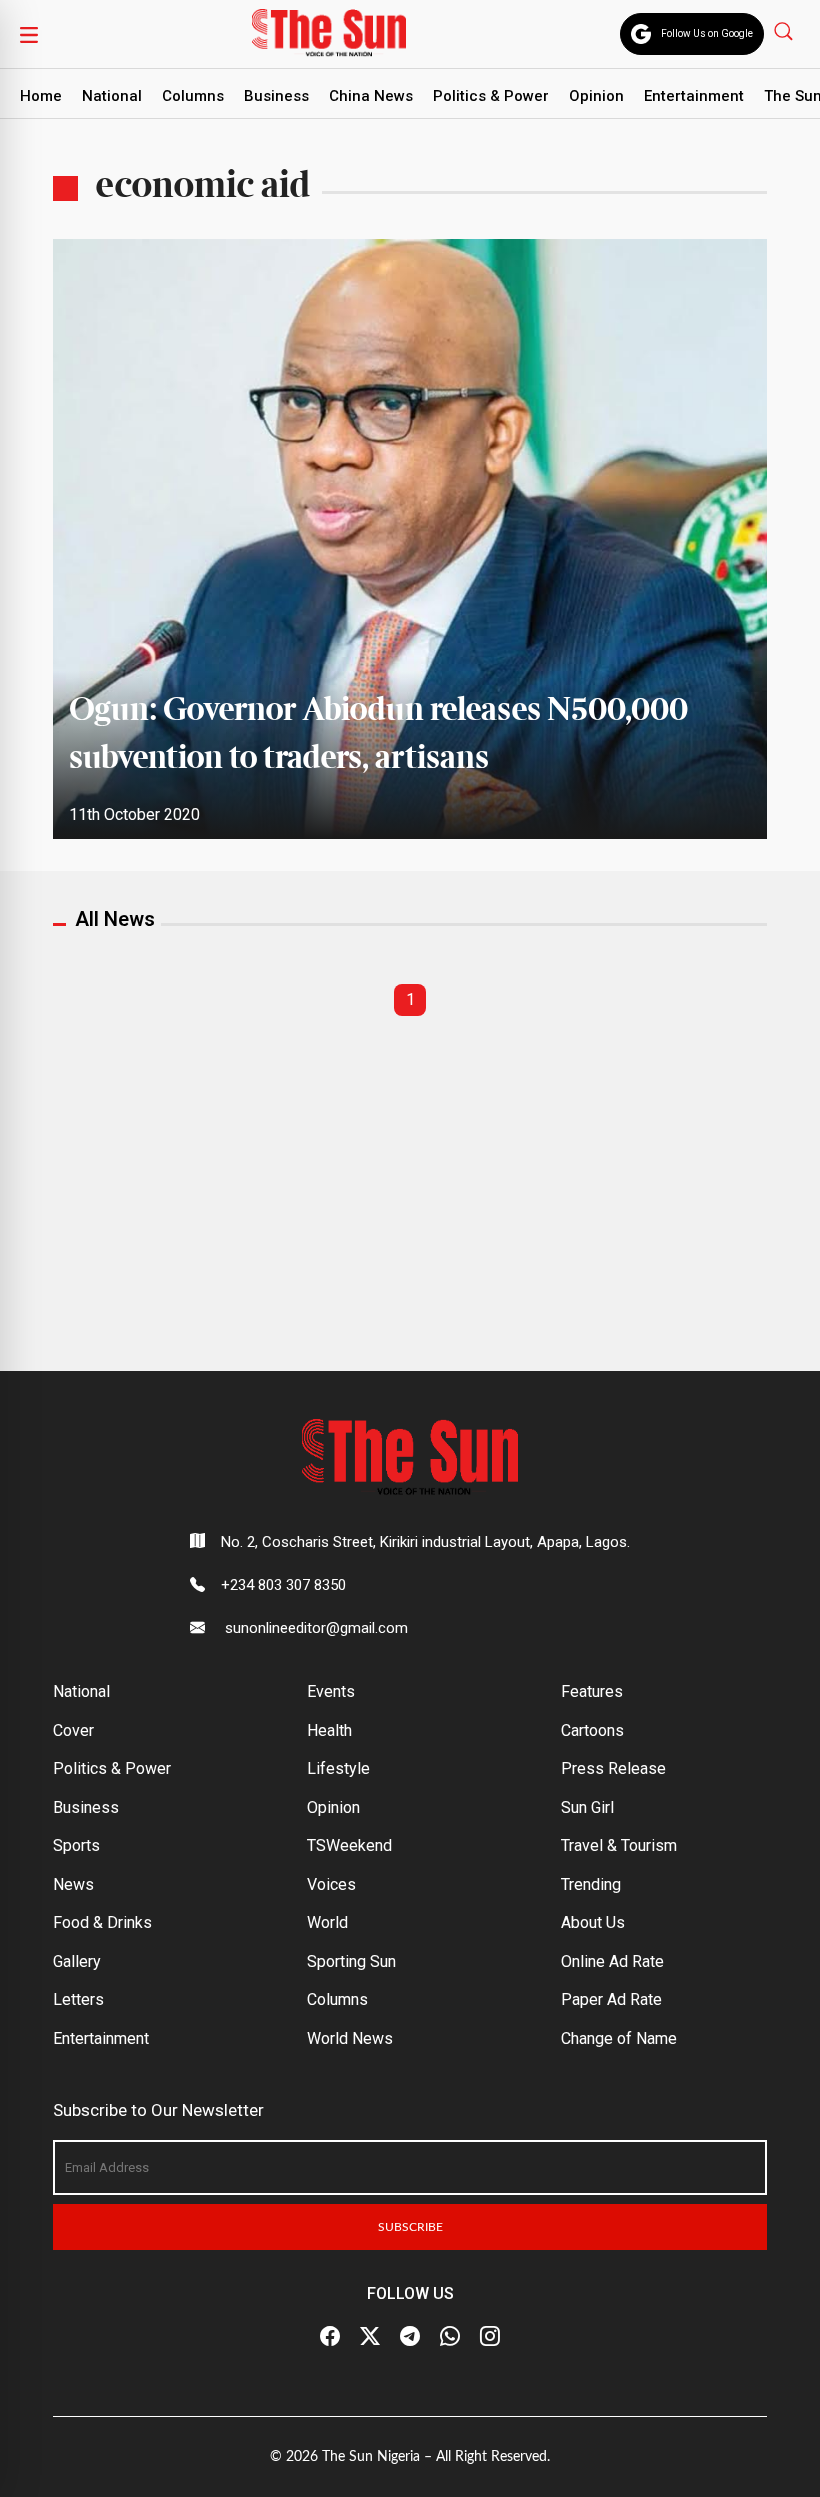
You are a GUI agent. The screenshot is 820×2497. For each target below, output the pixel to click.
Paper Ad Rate (611, 1999)
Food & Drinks (102, 1922)
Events (331, 1691)
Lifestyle (338, 1768)
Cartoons (592, 1730)
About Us (593, 1922)
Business (276, 96)
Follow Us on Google (707, 33)
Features (592, 1691)
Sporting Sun (351, 1961)
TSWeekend (349, 1845)
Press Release (613, 1768)
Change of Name (619, 2038)
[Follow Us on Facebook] (330, 2337)
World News (350, 2038)
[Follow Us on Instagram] (490, 2337)
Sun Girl (587, 1807)
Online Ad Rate (612, 1961)
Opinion (596, 96)
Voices (331, 1884)
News (73, 1884)
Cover (73, 1730)
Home (41, 96)
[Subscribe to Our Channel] (410, 2337)
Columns (193, 96)
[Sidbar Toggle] (29, 34)
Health (329, 1730)
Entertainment (694, 96)
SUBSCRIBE (410, 2227)
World (327, 1922)
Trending (591, 1884)
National (112, 96)
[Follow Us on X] (370, 2337)
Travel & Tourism (619, 1845)
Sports (76, 1845)
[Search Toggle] (785, 30)
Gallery (77, 1961)
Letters (78, 1999)
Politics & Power (491, 96)
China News (371, 96)
